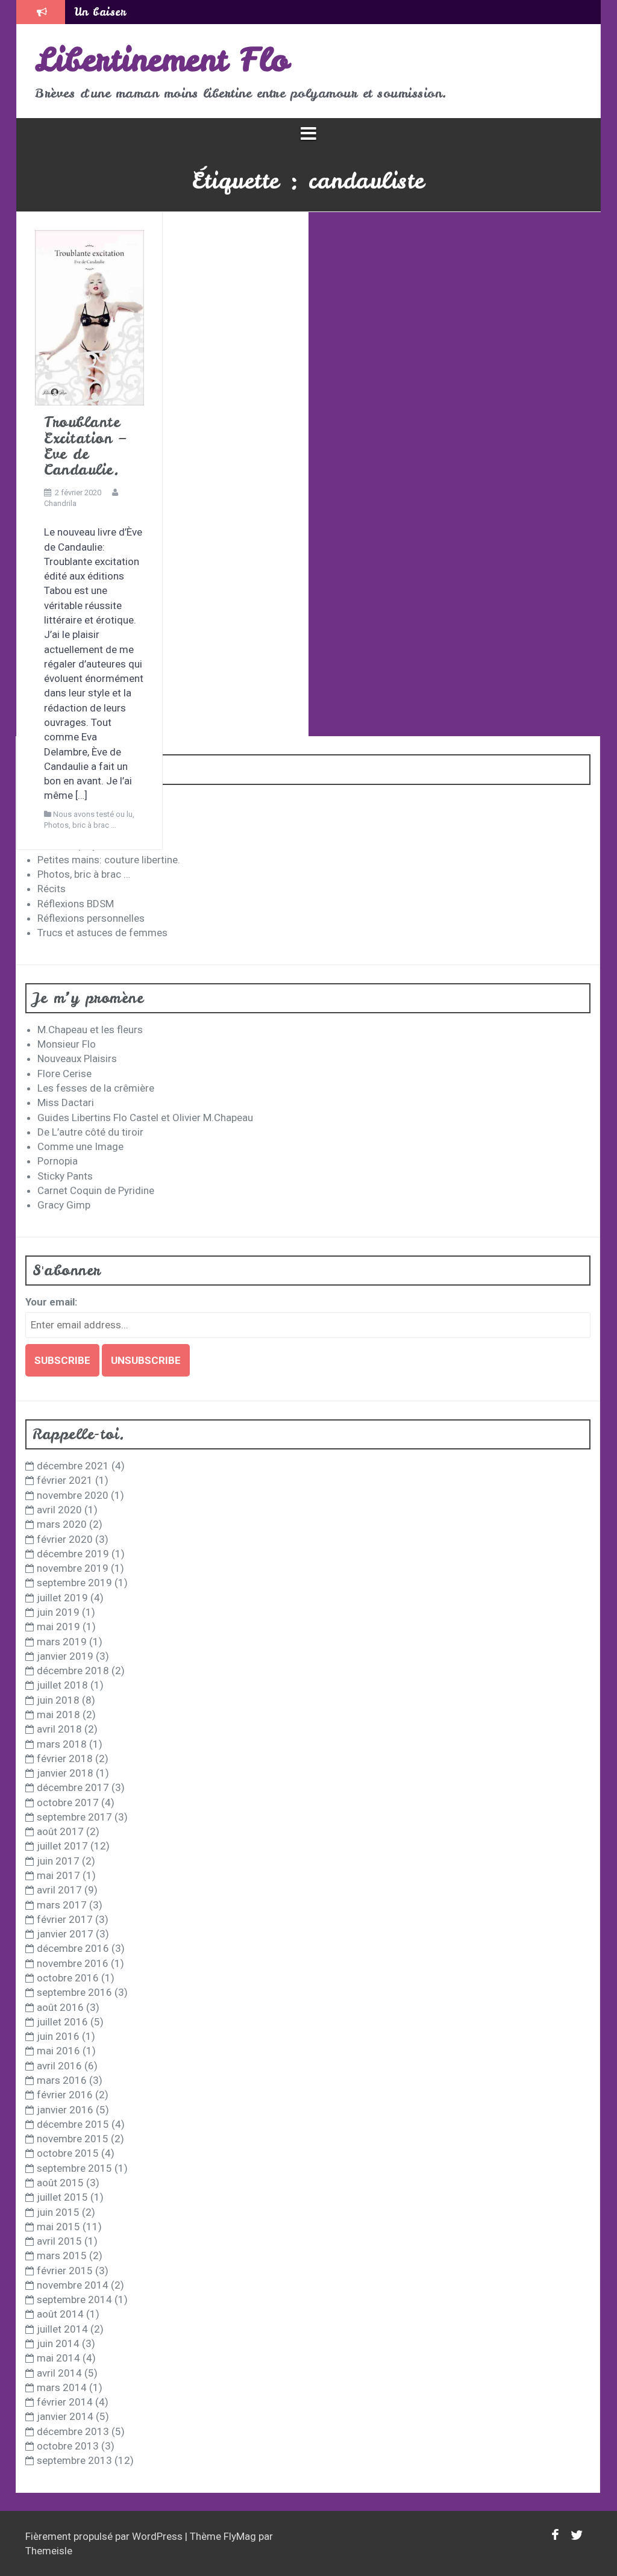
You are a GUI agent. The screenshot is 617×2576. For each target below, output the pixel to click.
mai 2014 (58, 2358)
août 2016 (60, 2007)
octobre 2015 (68, 2153)
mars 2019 (62, 1642)
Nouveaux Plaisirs (77, 1058)
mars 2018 (62, 1744)
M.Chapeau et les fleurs (90, 1030)
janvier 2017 (65, 1934)
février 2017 (65, 1919)
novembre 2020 (73, 1495)
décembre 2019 (73, 1554)
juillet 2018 (62, 1685)
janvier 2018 (65, 1773)
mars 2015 (62, 2256)
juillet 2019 (62, 1598)
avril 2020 (59, 1510)
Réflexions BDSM (76, 904)
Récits (52, 889)
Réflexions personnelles (91, 918)
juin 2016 (58, 2036)
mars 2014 (62, 2387)
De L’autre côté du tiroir (90, 1132)
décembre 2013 (73, 2431)
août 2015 (60, 2183)
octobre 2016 (68, 1978)
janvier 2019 (65, 1656)
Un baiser (100, 12)
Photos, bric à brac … (84, 874)
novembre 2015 (73, 2139)
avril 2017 (59, 1890)
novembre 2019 (73, 1568)
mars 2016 (62, 2080)
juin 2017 (58, 1861)
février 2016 (65, 2095)
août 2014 (60, 2314)
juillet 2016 (62, 2022)
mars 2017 (62, 1905)
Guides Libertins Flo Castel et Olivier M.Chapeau (145, 1118)
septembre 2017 (74, 1817)
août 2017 (60, 1831)
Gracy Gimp (64, 1205)
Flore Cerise (64, 1074)
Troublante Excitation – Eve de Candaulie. (85, 446)
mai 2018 (58, 1715)
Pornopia (58, 1161)
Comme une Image (80, 1146)
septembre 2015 (74, 2168)
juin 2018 (58, 1700)
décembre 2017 (73, 1787)
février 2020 (65, 1539)
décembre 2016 (73, 1948)
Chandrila (60, 503)
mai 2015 (58, 2227)
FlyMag (240, 2536)
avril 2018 (59, 1729)
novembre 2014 (73, 2285)
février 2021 (65, 1480)
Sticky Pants (65, 1176)
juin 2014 (58, 2343)
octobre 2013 (68, 2446)
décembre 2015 (73, 2124)
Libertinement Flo (162, 60)
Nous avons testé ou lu (93, 814)
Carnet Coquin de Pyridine (96, 1190)
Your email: (51, 1302)
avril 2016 (59, 2066)
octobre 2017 (68, 1802)
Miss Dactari (66, 1102)
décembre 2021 (73, 1466)
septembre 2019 (74, 1583)
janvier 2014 (65, 2416)
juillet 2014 (62, 2329)
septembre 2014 (74, 2299)
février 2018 (65, 1758)
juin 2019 (58, 1612)
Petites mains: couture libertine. (109, 860)
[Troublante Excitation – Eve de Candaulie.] (89, 317)
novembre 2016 (73, 1963)
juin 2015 (58, 2212)
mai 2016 (58, 2051)
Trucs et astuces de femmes (102, 933)
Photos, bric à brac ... (80, 825)
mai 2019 (58, 1627)
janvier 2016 (65, 2110)
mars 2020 (62, 1524)
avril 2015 (59, 2241)
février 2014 (65, 2402)
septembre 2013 (74, 2460)
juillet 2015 (62, 2197)
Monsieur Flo (67, 1044)
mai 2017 (58, 1875)
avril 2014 (59, 2373)
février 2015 (65, 2271)
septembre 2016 (74, 1992)
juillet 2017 (62, 1846)
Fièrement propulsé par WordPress (105, 2536)
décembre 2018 (73, 1671)
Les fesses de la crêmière (96, 1088)
